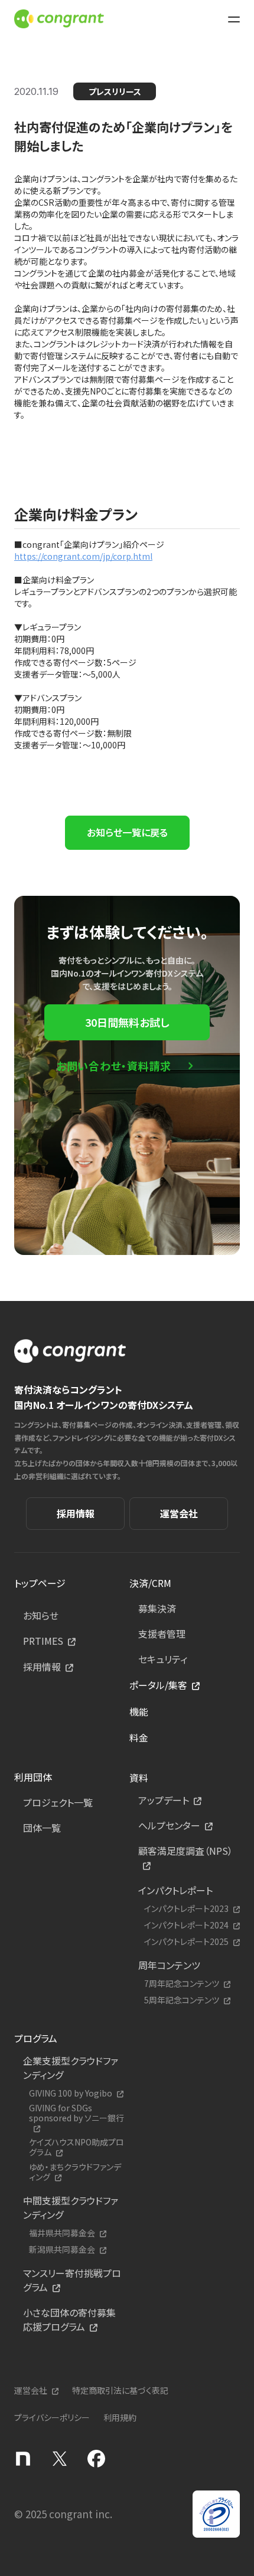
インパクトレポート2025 (186, 1942)
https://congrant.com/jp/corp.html (83, 556)
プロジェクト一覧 (58, 1802)
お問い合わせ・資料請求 (114, 1066)
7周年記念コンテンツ (182, 1984)
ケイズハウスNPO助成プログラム (76, 2147)
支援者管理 (162, 1634)
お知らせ (41, 1615)
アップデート (164, 1800)
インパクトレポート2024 (186, 1925)
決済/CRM (150, 1583)
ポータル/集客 (158, 1685)
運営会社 (179, 1513)
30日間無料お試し (127, 1022)
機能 (139, 1711)
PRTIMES (43, 1641)
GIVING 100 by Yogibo (71, 2093)
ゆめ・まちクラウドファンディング (75, 2172)
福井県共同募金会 (62, 2233)
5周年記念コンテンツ (182, 2000)
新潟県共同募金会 (62, 2250)
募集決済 (157, 1608)
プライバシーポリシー (52, 2417)
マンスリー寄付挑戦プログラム (72, 2280)
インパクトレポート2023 (186, 1909)
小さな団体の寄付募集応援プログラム (69, 2319)
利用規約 (120, 2417)
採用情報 (76, 1513)
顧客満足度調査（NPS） (185, 1851)
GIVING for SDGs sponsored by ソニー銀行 (76, 2113)
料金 (139, 1737)
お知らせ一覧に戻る (127, 832)
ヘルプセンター (169, 1825)
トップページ (40, 1583)
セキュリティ (163, 1659)
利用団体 (33, 1777)
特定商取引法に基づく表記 (120, 2390)
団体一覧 (42, 1828)
